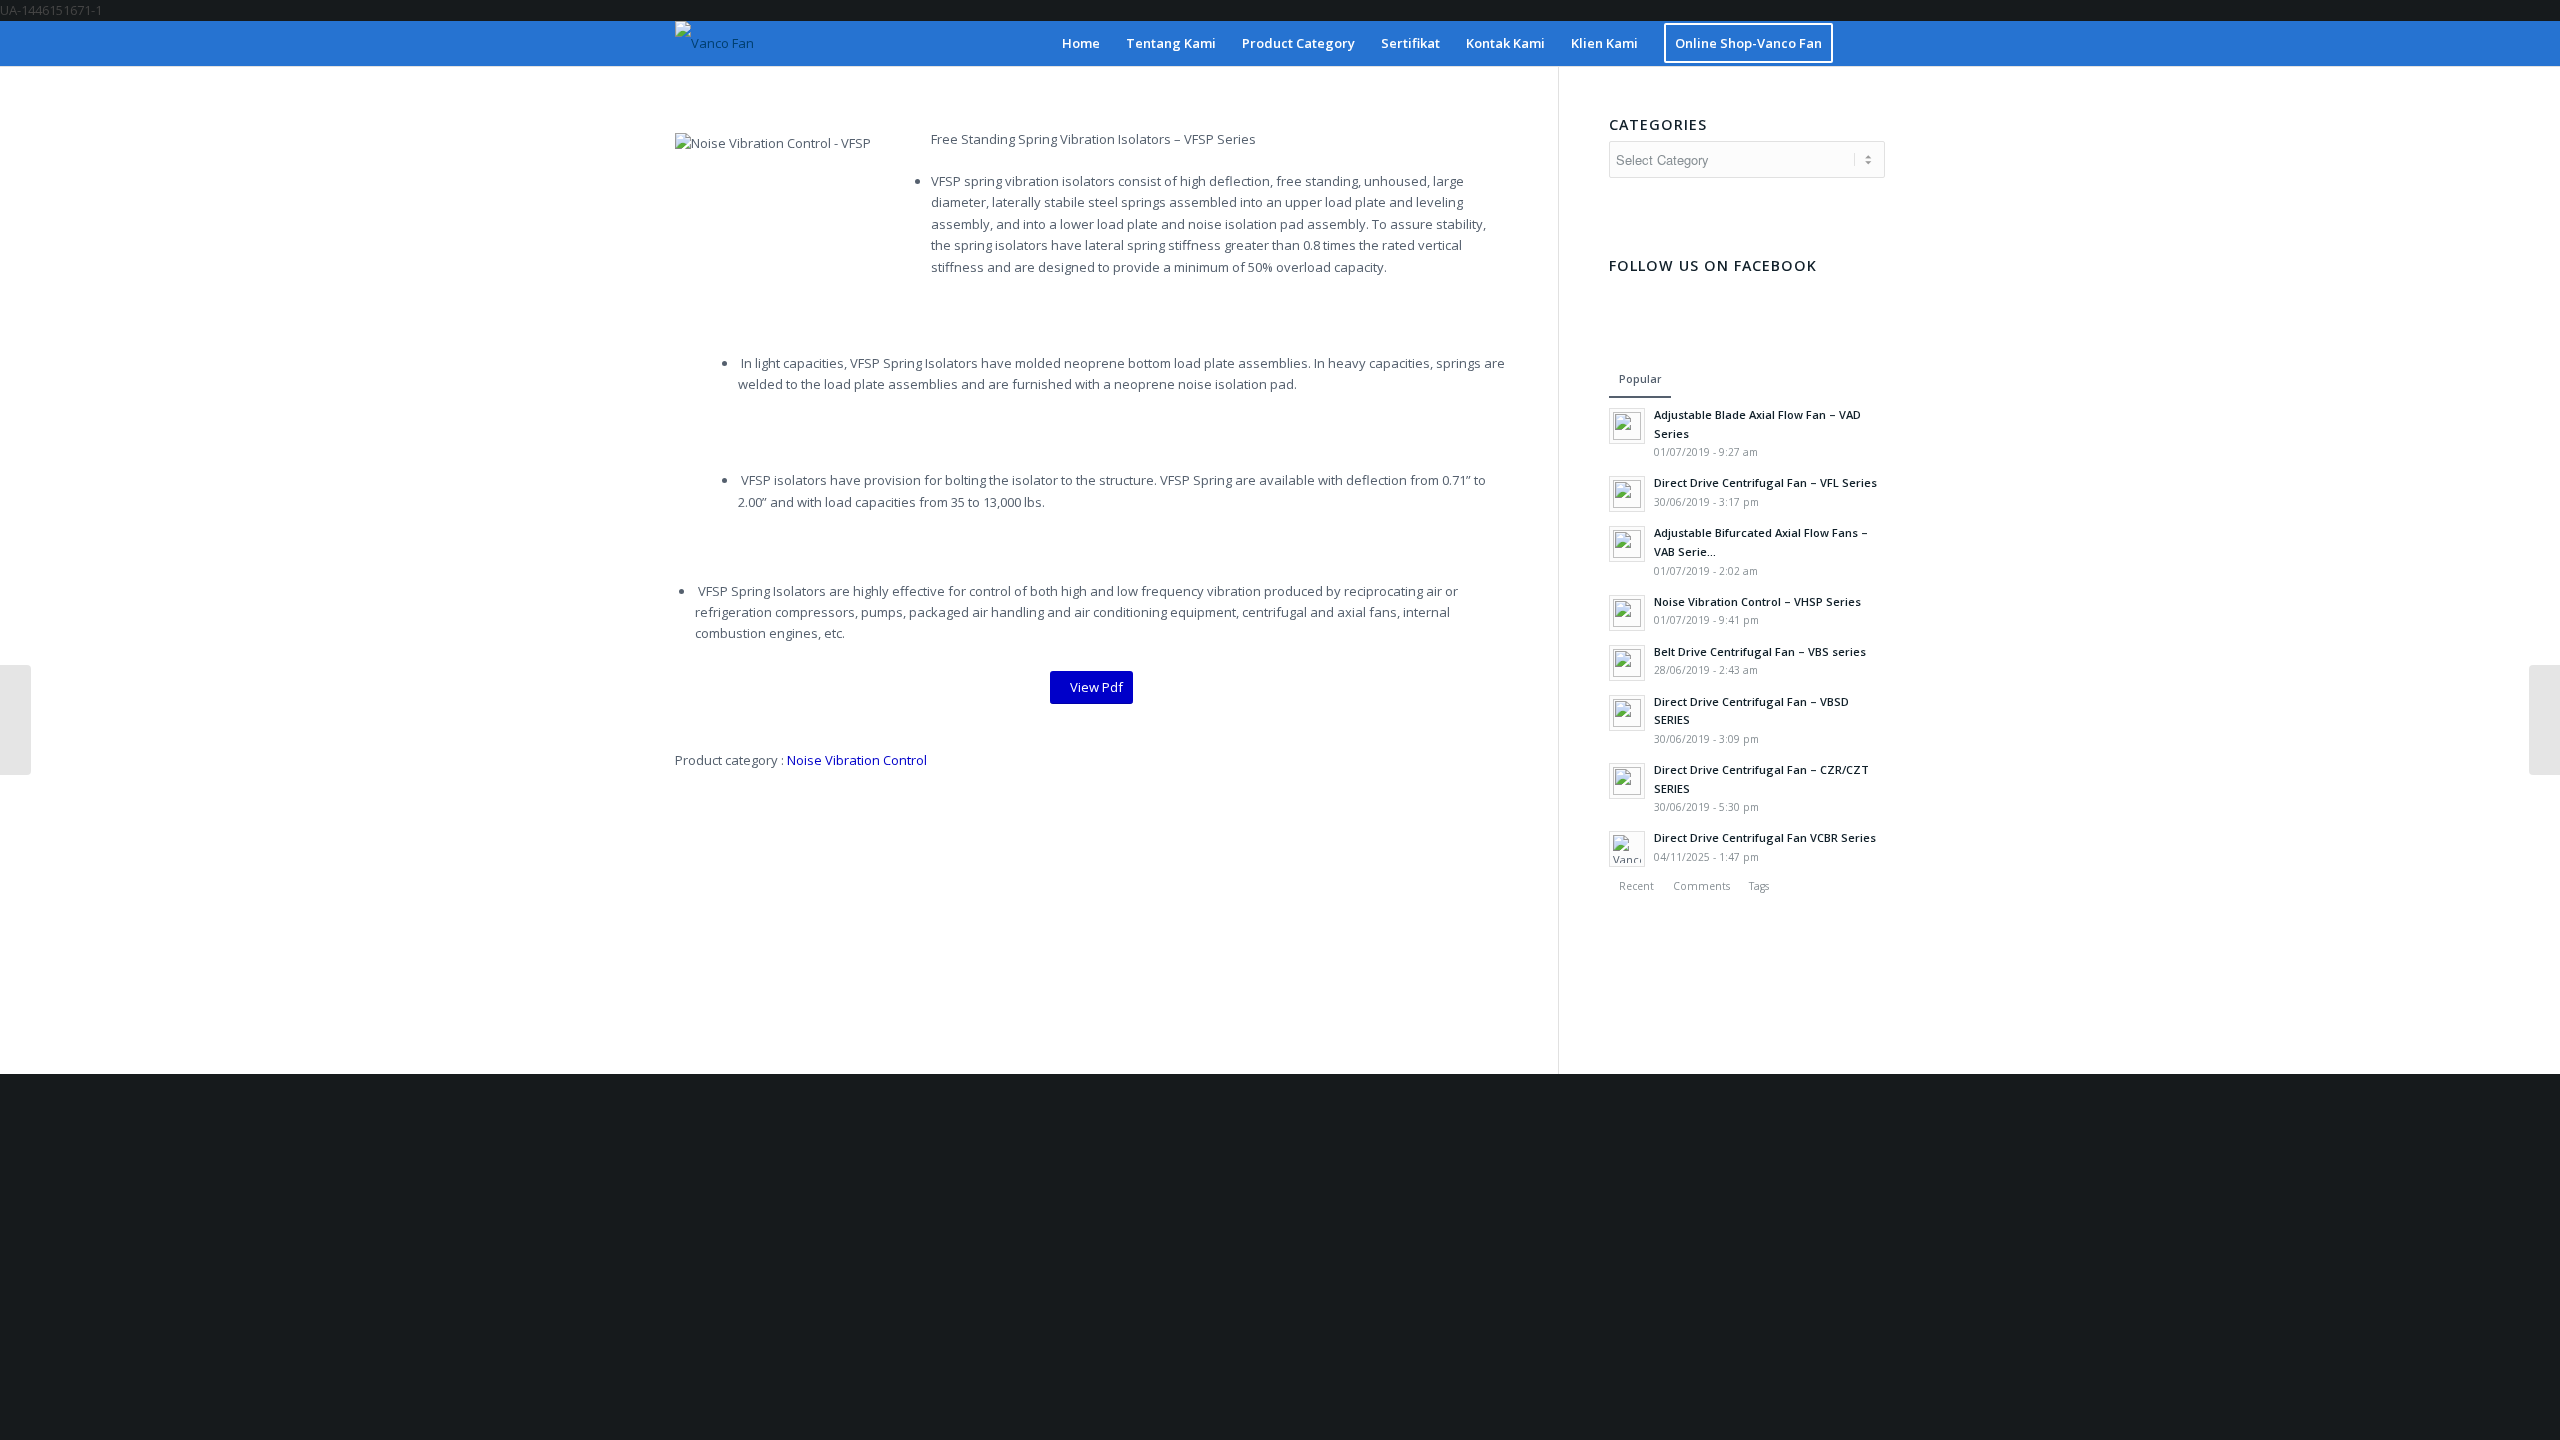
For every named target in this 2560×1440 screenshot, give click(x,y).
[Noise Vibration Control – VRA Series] (15, 720)
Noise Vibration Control (857, 760)
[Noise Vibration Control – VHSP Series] (2544, 720)
